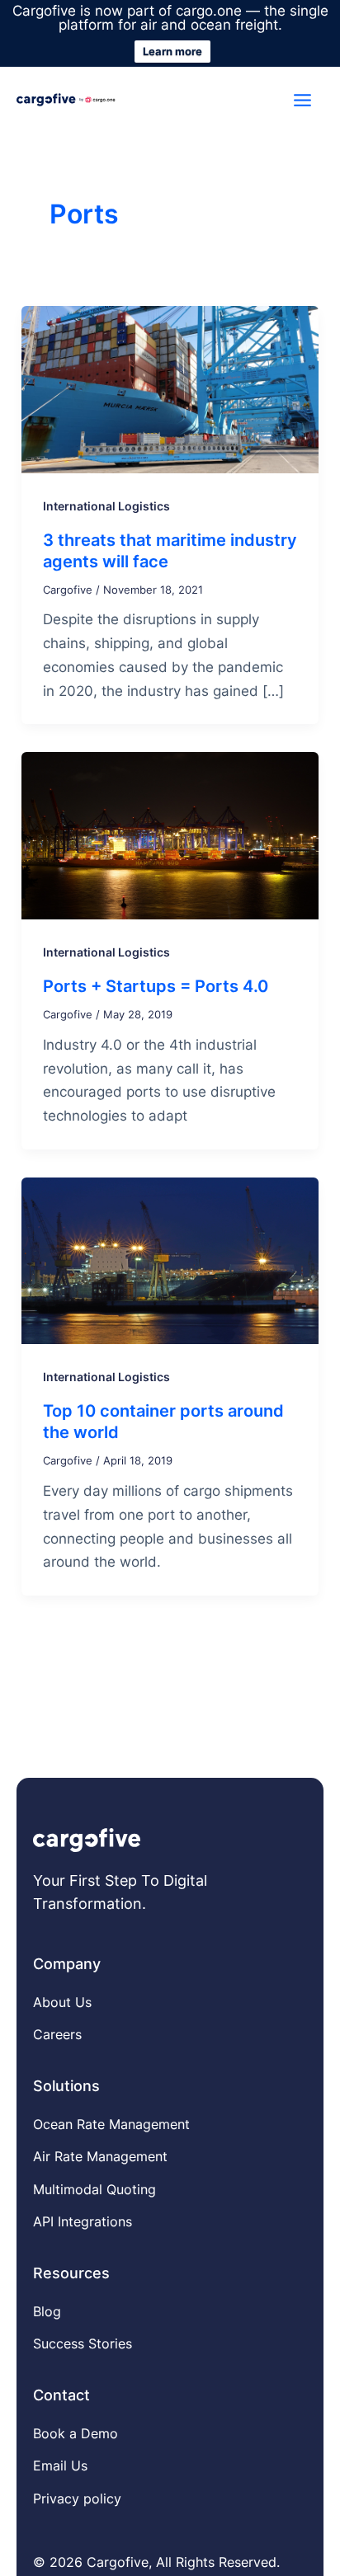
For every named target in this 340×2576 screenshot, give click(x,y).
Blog (47, 2311)
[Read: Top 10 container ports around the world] (170, 1259)
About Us (62, 2002)
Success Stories (83, 2343)
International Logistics (106, 506)
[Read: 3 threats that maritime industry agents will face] (170, 388)
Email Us (60, 2466)
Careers (57, 2034)
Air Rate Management (100, 2156)
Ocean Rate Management (111, 2124)
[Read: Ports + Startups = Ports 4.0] (170, 834)
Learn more (172, 51)
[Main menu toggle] (303, 100)
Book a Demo (76, 2433)
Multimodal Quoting (94, 2189)
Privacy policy (77, 2498)
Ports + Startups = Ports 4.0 (156, 986)
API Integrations (83, 2221)
